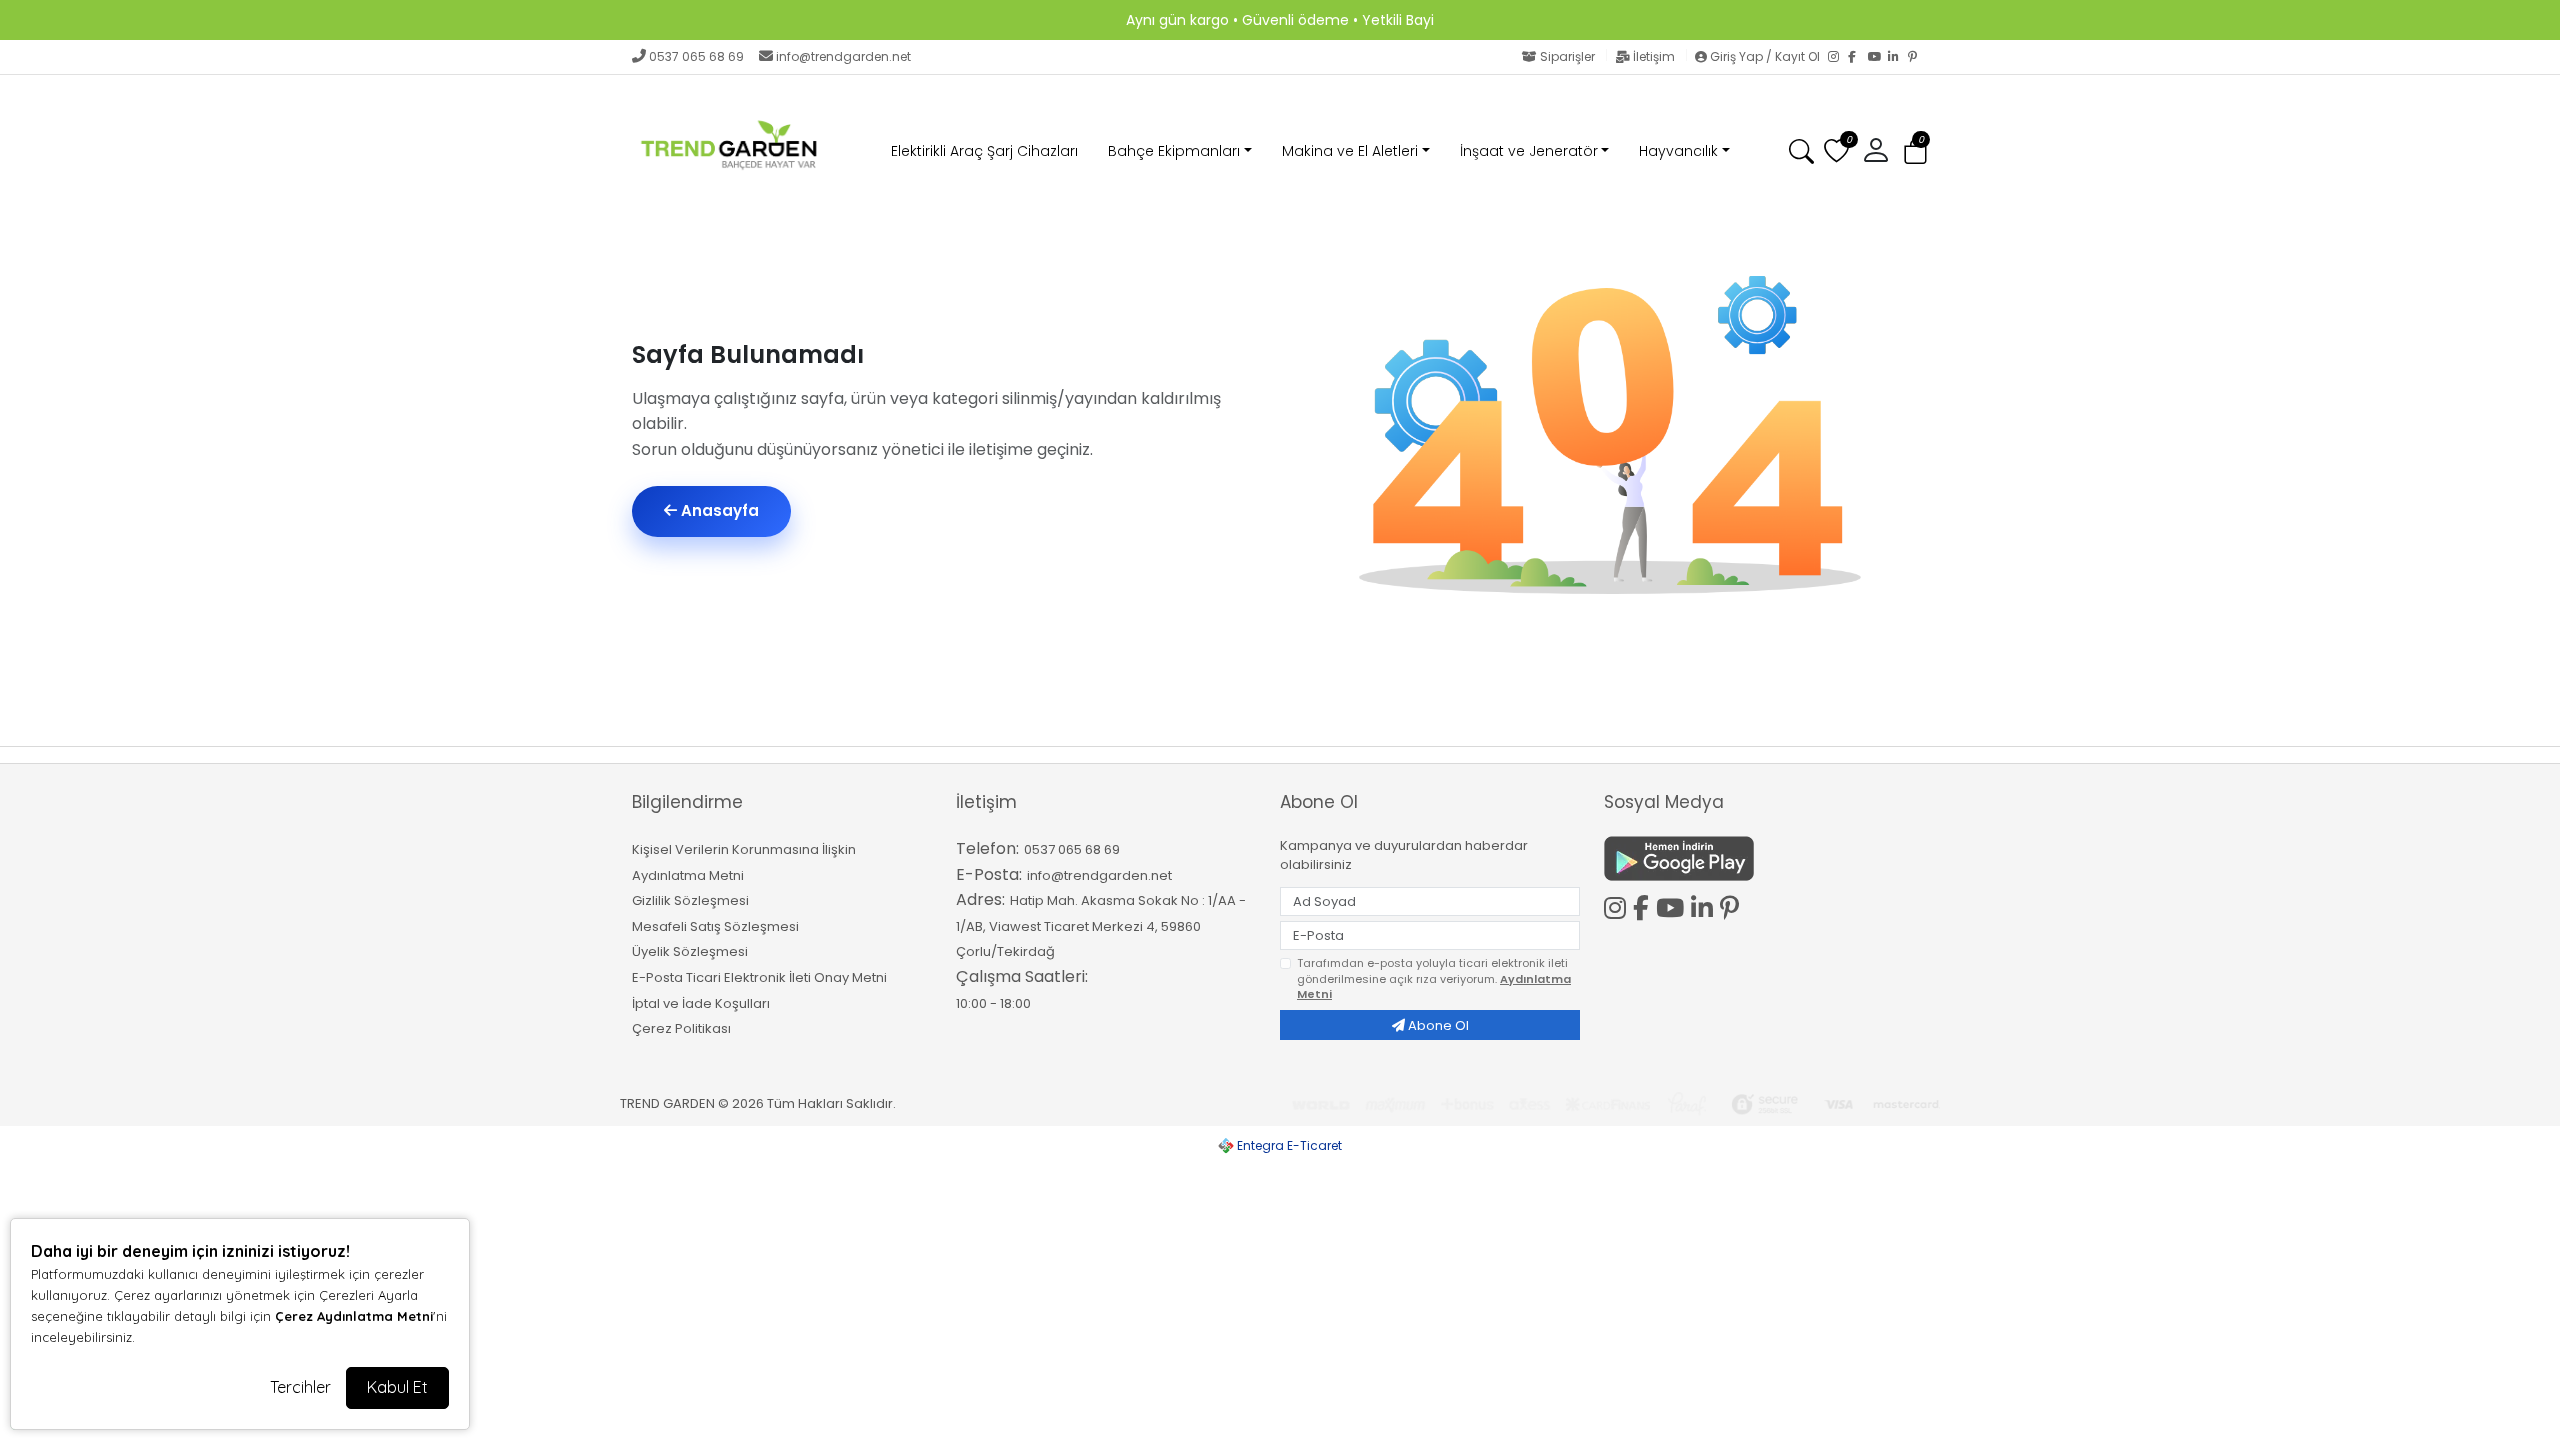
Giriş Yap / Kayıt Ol (1765, 56)
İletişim (1654, 56)
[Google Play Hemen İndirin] (1754, 858)
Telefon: (987, 848)
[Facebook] (1858, 57)
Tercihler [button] (300, 1387)
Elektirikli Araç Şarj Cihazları (984, 151)
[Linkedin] (1705, 905)
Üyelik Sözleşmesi (690, 951)
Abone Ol (1437, 1025)
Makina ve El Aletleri (1350, 151)
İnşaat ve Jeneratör (1529, 151)
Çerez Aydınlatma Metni (354, 1316)
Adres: (980, 899)
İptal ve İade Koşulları (701, 1003)
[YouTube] (1878, 57)
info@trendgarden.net (843, 56)
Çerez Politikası (681, 1028)
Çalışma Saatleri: (1022, 976)
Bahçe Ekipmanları (1174, 151)
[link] (1280, 20)
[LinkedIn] (1898, 57)
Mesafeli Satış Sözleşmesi (715, 926)
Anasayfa (718, 510)
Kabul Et (397, 1387)
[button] (1915, 152)
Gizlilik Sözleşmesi (690, 900)
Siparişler (1567, 56)
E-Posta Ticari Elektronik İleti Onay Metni (759, 977)
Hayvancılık (1678, 151)
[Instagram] (1838, 57)
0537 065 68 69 (696, 56)
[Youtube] (1673, 905)
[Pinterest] (1918, 57)
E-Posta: (989, 874)
